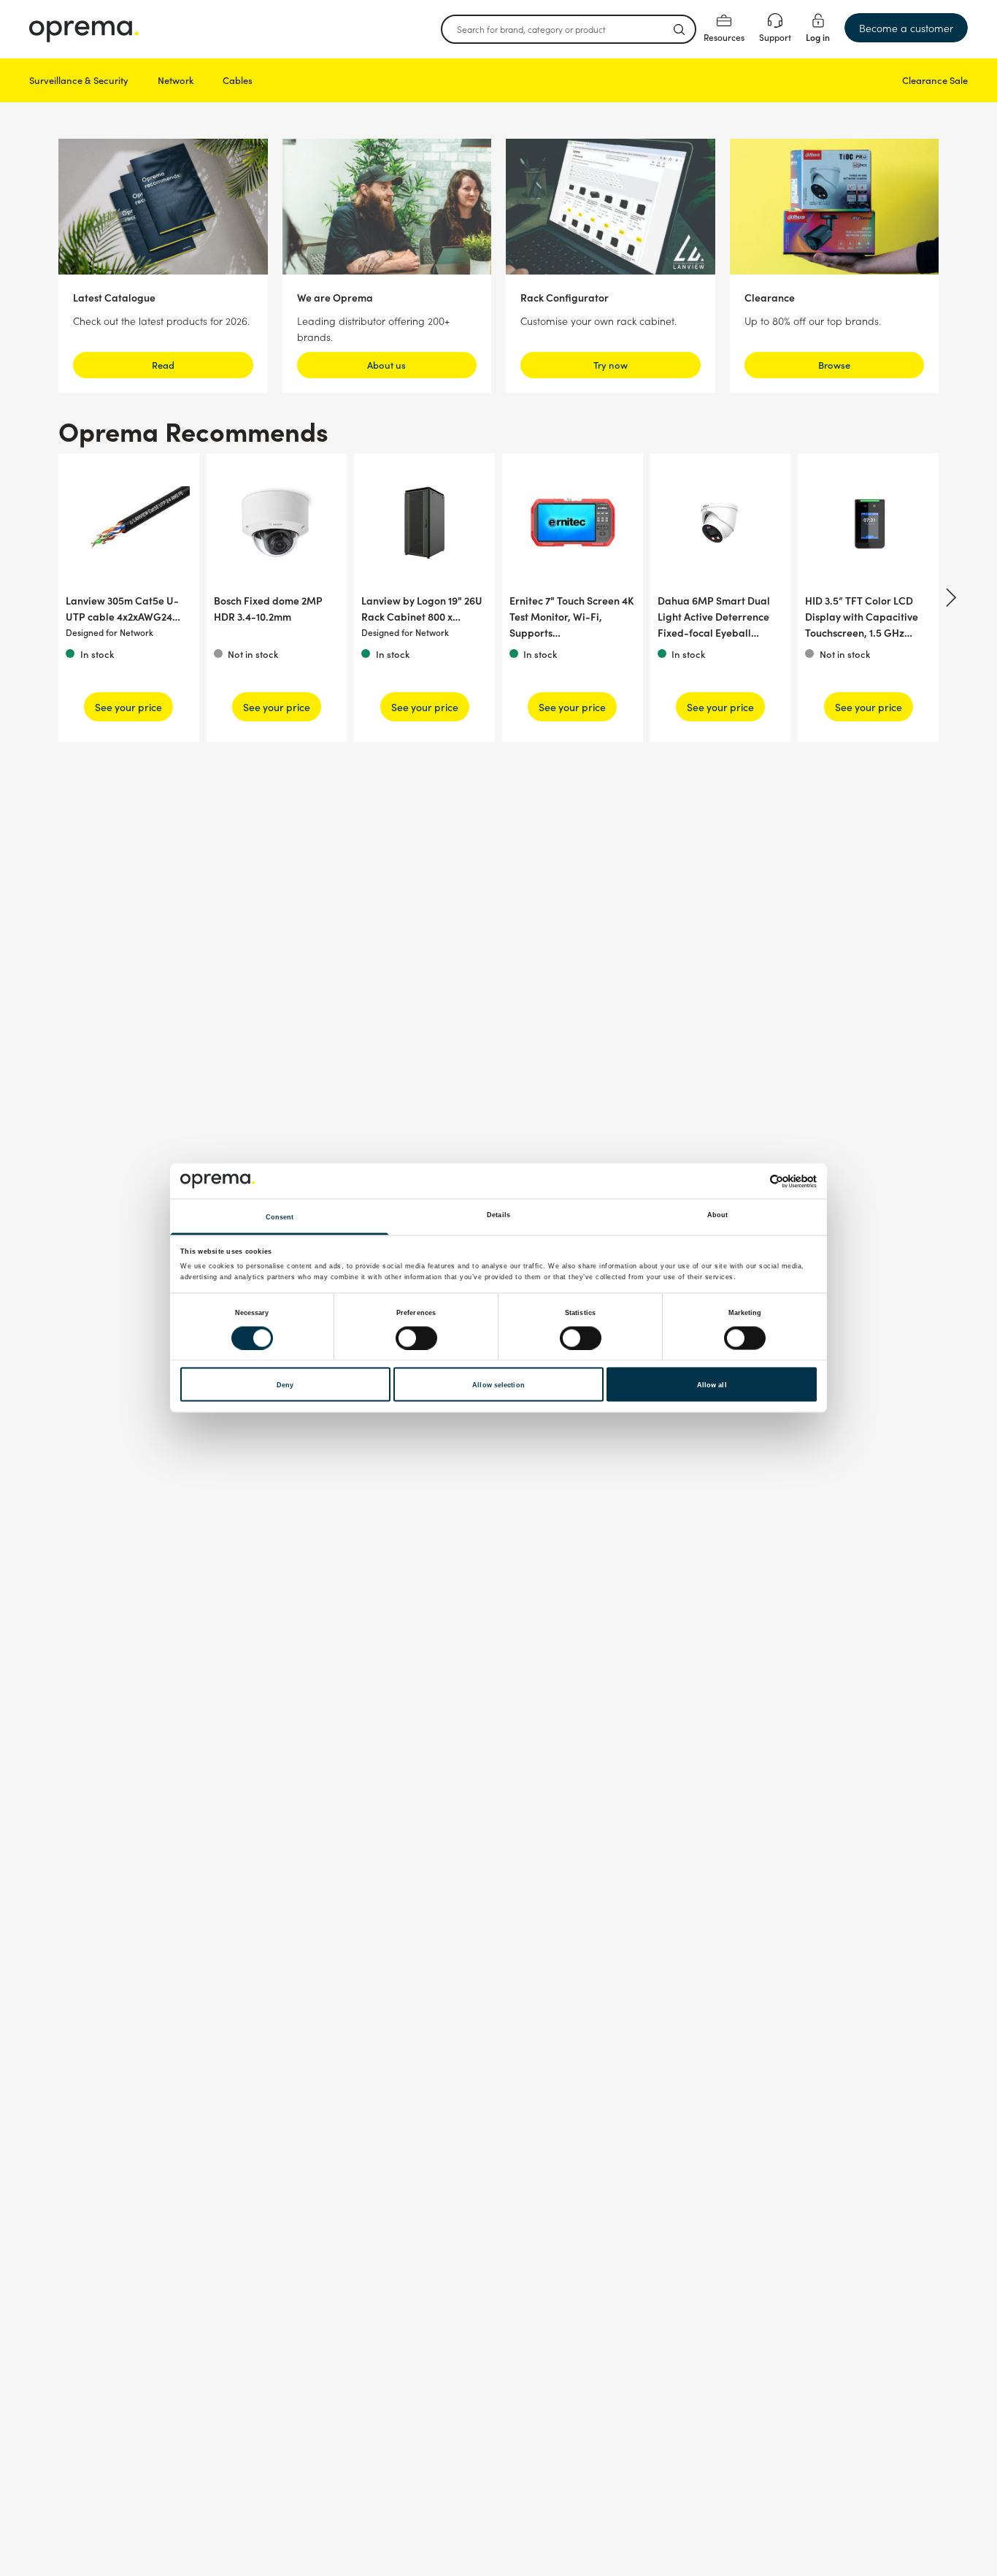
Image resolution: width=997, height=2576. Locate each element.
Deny (285, 1384)
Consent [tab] (280, 1217)
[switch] (416, 1338)
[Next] (949, 597)
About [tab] (718, 1215)
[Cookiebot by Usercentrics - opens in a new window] (753, 1181)
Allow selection (498, 1384)
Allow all (712, 1384)
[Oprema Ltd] (84, 29)
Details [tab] (498, 1215)
